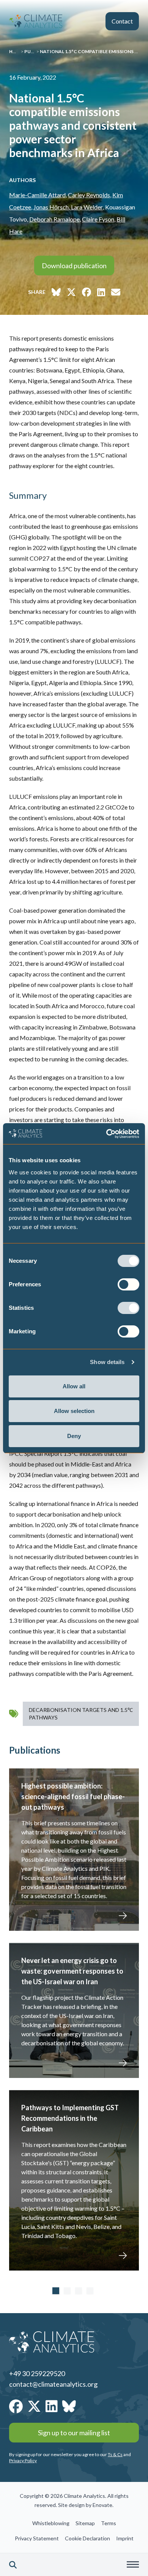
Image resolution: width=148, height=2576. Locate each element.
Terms (109, 2523)
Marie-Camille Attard (37, 195)
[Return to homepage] (36, 21)
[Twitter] (34, 2406)
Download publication (74, 266)
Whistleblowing (51, 2523)
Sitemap (85, 2523)
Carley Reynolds (89, 195)
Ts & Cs (115, 2454)
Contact (122, 21)
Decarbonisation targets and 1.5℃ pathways (81, 1714)
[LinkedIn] (52, 2406)
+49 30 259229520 (37, 2373)
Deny (74, 1436)
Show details (107, 1362)
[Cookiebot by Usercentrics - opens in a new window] (106, 1134)
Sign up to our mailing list (74, 2433)
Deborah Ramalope (54, 219)
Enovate (102, 2505)
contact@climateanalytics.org (53, 2384)
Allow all (74, 1386)
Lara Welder (86, 207)
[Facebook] (16, 2406)
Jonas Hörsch (51, 207)
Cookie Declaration (87, 2538)
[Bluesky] (69, 2406)
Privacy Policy (23, 2460)
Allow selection (74, 1411)
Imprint (125, 2538)
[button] (13, 2565)
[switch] (128, 1284)
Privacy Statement (37, 2538)
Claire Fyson (98, 219)
